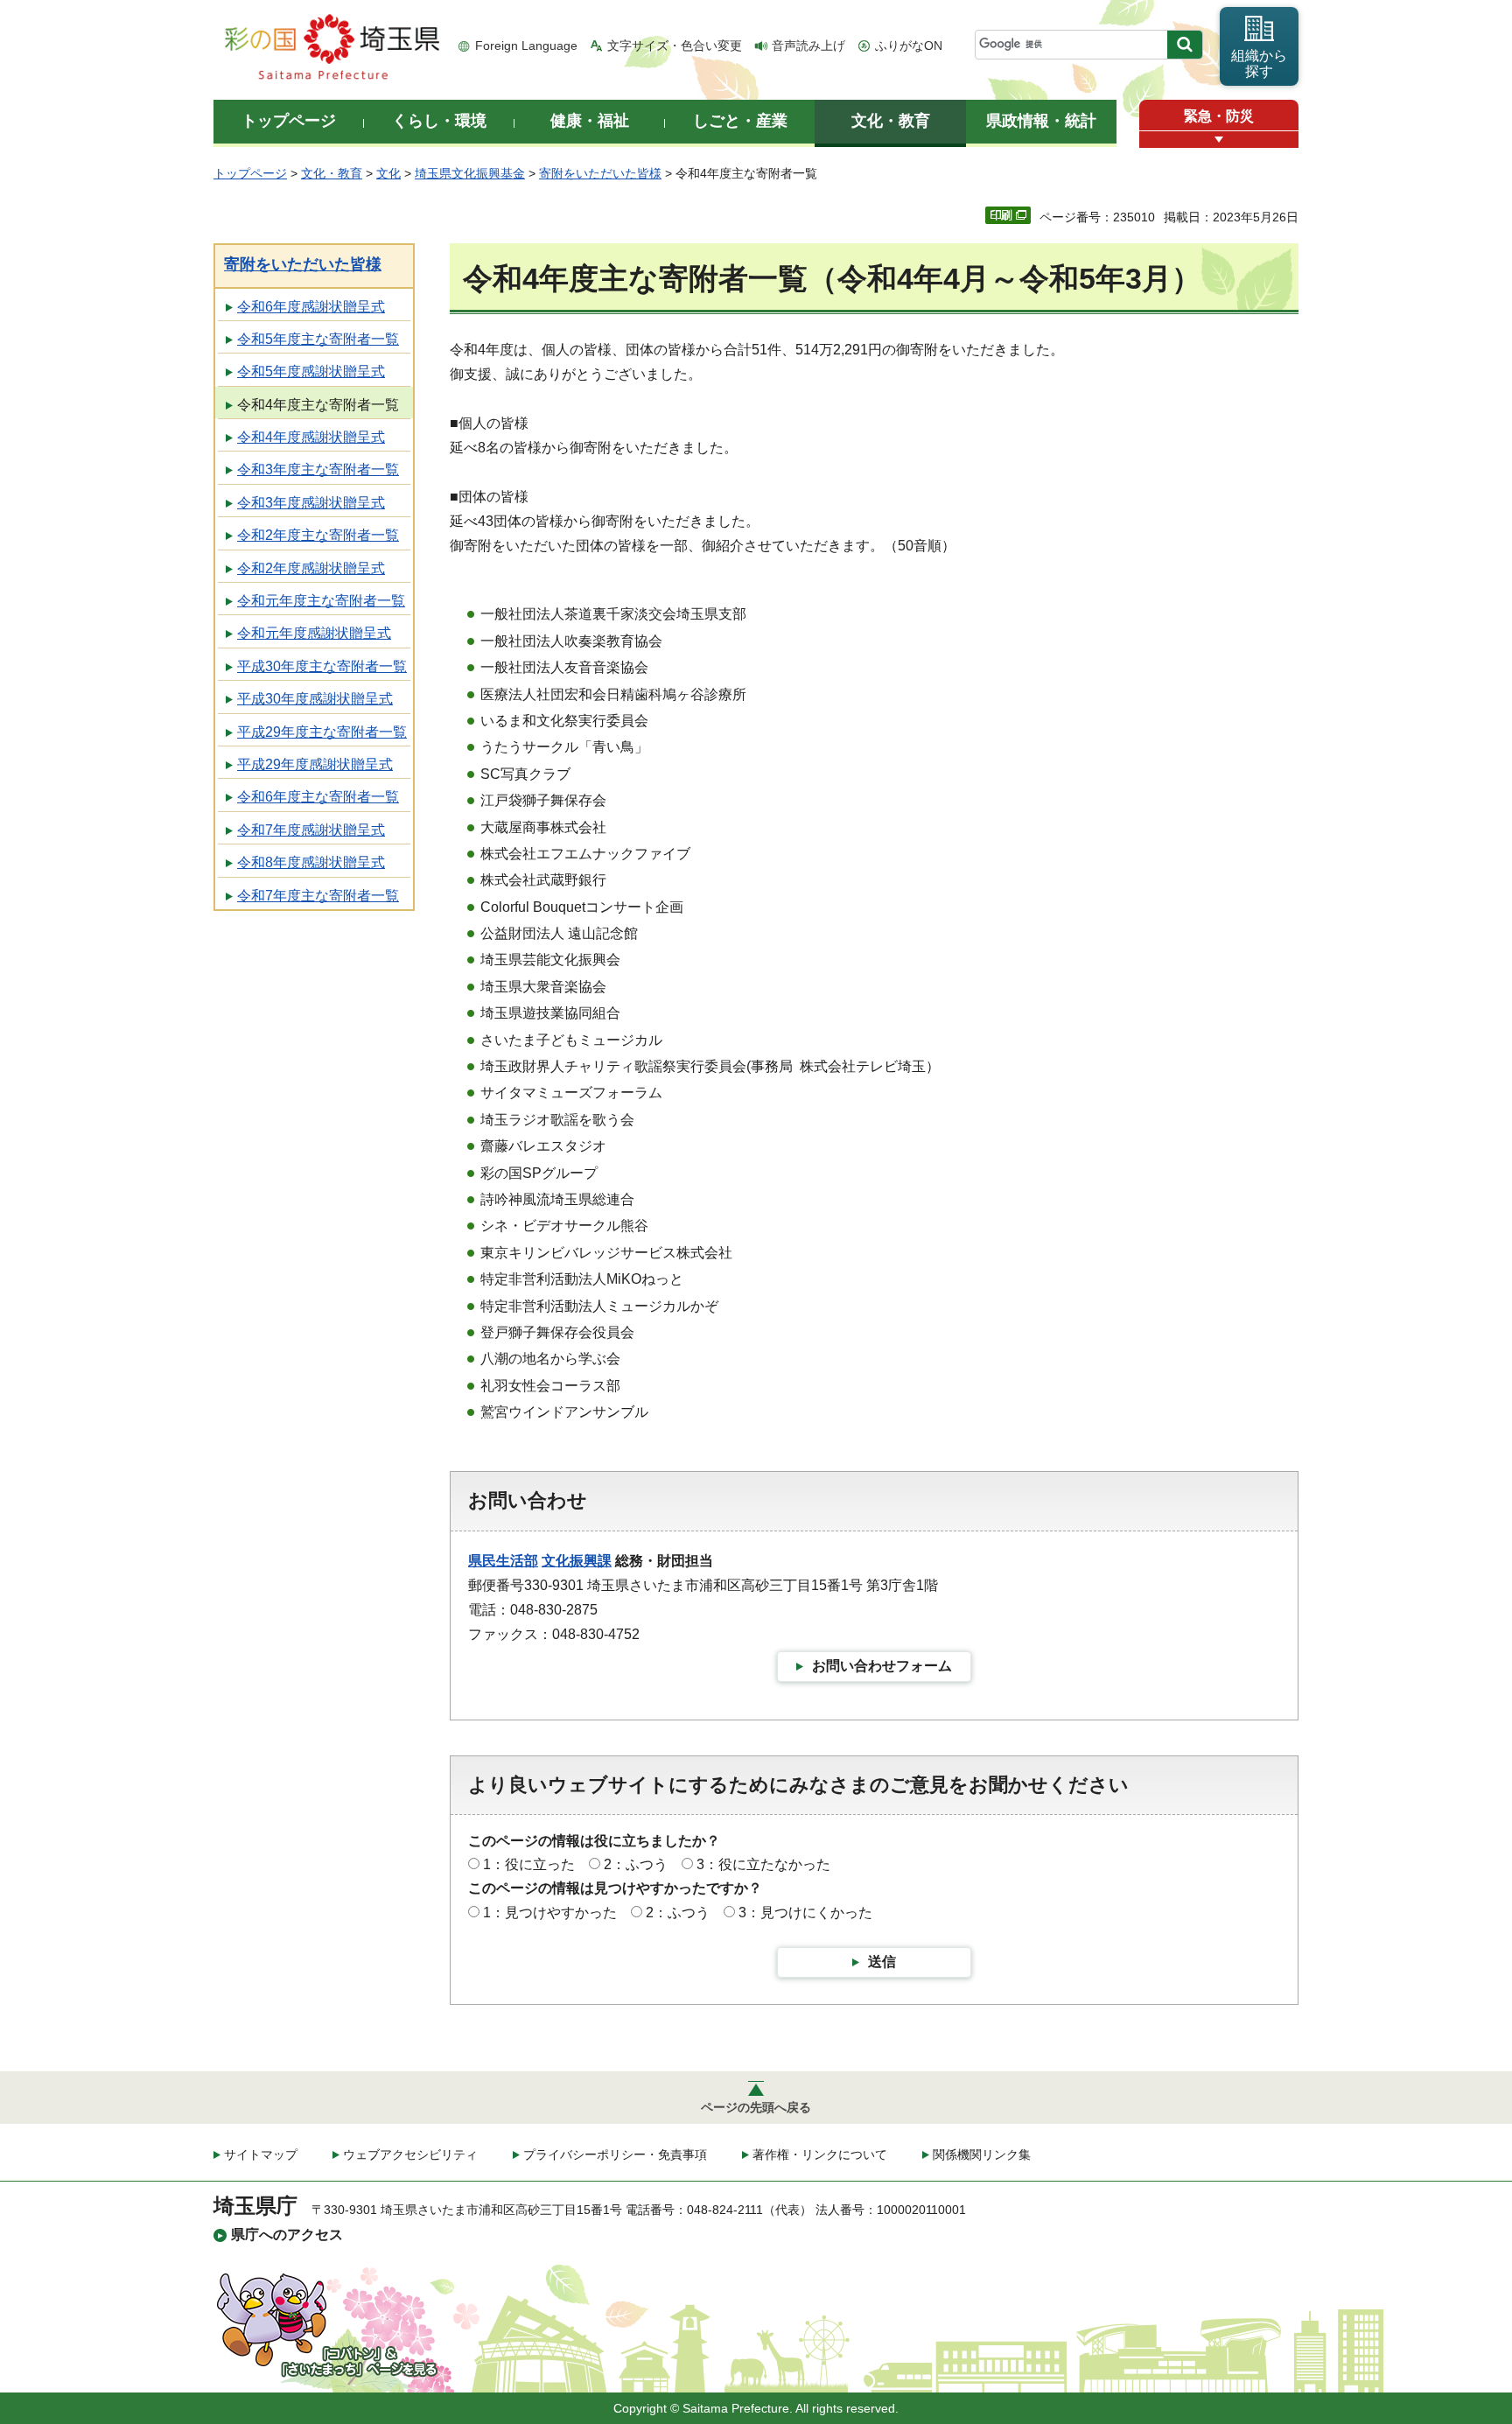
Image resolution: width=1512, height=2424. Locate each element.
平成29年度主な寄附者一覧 (322, 732)
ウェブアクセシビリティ (410, 2154)
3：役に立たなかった (763, 1864)
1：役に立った (529, 1864)
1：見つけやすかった (550, 1913)
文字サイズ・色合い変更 (675, 46)
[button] (1219, 140)
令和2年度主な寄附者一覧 (318, 535)
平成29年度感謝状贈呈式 (315, 764)
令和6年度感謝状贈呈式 (311, 307)
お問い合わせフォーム (882, 1666)
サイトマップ (261, 2154)
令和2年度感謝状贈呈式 (311, 568)
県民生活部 (503, 1561)
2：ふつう (636, 1864)
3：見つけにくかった (805, 1913)
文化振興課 (577, 1561)
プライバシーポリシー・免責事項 (615, 2154)
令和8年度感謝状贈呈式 (311, 862)
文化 (388, 173)
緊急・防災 (1219, 116)
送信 (882, 1962)
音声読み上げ (808, 46)
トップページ (250, 173)
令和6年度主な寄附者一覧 (318, 797)
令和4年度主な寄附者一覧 (318, 405)
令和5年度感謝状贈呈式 (311, 371)
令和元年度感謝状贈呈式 (314, 633)
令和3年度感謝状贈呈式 (311, 503)
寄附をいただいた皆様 (600, 173)
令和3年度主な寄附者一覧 (318, 469)
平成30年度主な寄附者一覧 (322, 666)
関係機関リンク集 (982, 2154)
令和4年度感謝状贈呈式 (311, 437)
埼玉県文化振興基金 (470, 173)
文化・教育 (332, 173)
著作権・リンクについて (820, 2154)
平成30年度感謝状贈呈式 (315, 699)
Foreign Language (526, 46)
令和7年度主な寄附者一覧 (318, 896)
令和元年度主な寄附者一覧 (321, 601)
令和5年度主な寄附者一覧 (318, 339)
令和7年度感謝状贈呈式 (311, 830)
